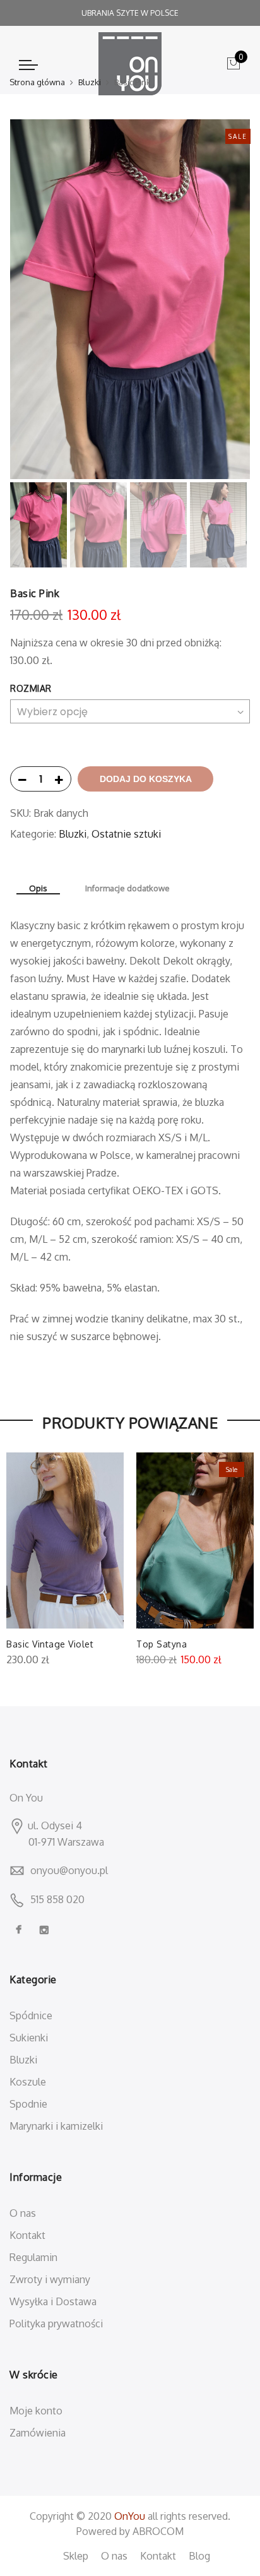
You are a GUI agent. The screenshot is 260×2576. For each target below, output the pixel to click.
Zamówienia (38, 2433)
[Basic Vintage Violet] (65, 1540)
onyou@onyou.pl (69, 1870)
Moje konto (36, 2411)
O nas (23, 2213)
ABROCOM (158, 2531)
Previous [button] (41, 299)
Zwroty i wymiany (50, 2279)
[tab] (38, 889)
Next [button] (228, 299)
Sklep (76, 2556)
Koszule (28, 2082)
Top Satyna (162, 1644)
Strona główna (37, 82)
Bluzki (90, 82)
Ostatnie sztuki (126, 834)
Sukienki (29, 2038)
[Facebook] (20, 1930)
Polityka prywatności (56, 2324)
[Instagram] (46, 1930)
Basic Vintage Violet (50, 1644)
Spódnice (31, 2015)
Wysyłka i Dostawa (53, 2301)
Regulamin (33, 2257)
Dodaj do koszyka (146, 779)
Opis (38, 888)
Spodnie (28, 2104)
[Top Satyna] (195, 1540)
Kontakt (27, 2235)
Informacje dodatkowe (127, 888)
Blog (199, 2556)
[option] (130, 299)
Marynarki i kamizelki (56, 2126)
